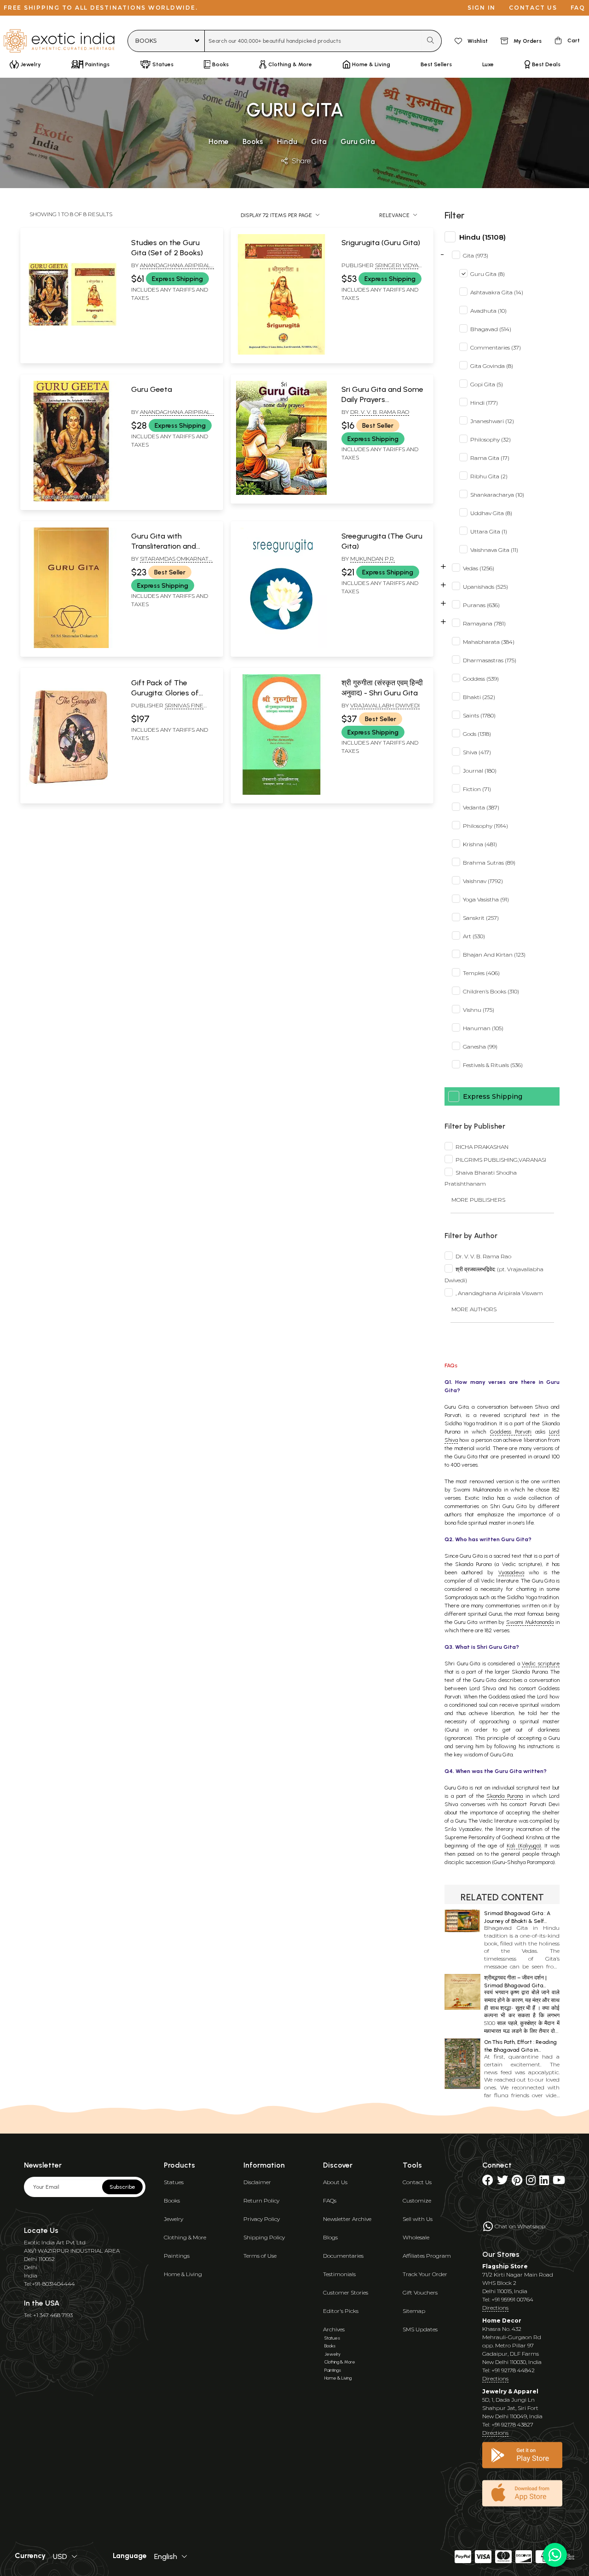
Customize (417, 2200)
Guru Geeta (152, 389)
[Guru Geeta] (71, 499)
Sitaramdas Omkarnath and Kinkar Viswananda (172, 562)
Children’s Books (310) (491, 991)
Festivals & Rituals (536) (493, 1065)
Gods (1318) (477, 734)
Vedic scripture (541, 1664)
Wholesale (416, 2237)
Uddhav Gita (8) (491, 513)
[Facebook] (488, 2182)
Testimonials (339, 2274)
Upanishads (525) (485, 587)
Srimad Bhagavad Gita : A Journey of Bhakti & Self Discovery (517, 1921)
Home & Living (183, 2274)
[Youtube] (559, 2182)
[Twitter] (502, 2182)
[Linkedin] (544, 2182)
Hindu (287, 141)
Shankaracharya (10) (497, 495)
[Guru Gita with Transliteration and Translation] (71, 646)
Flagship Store (505, 2266)
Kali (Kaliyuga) (524, 1846)
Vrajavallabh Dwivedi (385, 705)
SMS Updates (420, 2329)
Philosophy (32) (491, 439)
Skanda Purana (505, 1796)
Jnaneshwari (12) (492, 421)
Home (219, 141)
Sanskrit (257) (481, 918)
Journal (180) (480, 771)
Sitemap (414, 2311)
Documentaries (343, 2256)
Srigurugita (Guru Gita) (381, 243)
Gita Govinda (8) (492, 366)
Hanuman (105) (483, 1028)
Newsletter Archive (347, 2219)
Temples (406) (481, 973)
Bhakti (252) (479, 697)
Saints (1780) (479, 715)
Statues (174, 2182)
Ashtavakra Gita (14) (497, 292)
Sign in (482, 8)
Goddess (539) (481, 679)
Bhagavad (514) (491, 329)
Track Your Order (425, 2274)
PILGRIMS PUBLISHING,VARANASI (501, 1160)
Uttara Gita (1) (489, 531)
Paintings (177, 2256)
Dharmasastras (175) (490, 660)
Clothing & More (185, 2237)
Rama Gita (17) (490, 458)
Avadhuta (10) (488, 311)
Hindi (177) (484, 403)
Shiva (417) (477, 752)
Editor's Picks (341, 2311)
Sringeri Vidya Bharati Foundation (380, 269)
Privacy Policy (262, 2219)
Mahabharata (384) (489, 642)
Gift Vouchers (420, 2292)
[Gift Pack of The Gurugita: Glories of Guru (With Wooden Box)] (71, 793)
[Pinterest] (517, 2182)
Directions (495, 2308)
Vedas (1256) (479, 568)
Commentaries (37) (496, 347)
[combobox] (313, 41)
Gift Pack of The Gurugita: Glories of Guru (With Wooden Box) (172, 693)
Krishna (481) (480, 844)
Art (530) (474, 936)
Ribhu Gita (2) (489, 476)
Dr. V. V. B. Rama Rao (380, 412)
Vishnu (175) (479, 1010)
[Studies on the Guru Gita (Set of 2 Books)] (71, 353)
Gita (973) (476, 255)
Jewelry (173, 2219)
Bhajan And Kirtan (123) (494, 955)
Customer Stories (346, 2292)
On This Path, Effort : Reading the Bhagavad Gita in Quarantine (520, 2050)
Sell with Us (418, 2219)
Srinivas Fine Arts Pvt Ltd (167, 709)
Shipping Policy (264, 2237)
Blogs (330, 2237)
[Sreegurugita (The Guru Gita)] (281, 646)
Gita (319, 141)
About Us (335, 2182)
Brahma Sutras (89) (489, 863)
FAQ (578, 8)
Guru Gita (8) (488, 274)
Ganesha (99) (480, 1047)
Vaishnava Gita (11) (494, 550)
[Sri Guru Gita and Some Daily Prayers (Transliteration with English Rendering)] (281, 493)
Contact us (533, 8)
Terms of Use (260, 2256)
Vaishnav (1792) (483, 881)
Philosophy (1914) (485, 826)
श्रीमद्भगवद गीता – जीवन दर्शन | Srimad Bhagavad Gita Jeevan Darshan (515, 1985)
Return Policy (261, 2200)
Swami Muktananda (530, 1622)
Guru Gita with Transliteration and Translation (164, 546)
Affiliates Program (427, 2256)
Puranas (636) (481, 605)
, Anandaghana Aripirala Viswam (499, 1293)
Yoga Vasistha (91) (486, 899)
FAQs (330, 2200)
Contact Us (417, 2182)
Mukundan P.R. (372, 559)
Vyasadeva (511, 1572)
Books (253, 141)
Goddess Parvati (511, 1432)
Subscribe (122, 2187)
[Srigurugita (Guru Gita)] (281, 353)
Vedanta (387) (481, 807)
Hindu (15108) (482, 237)
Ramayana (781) (484, 623)
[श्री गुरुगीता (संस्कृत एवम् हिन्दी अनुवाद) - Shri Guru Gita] (281, 793)
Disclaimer (257, 2182)
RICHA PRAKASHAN (482, 1147)
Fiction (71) (477, 789)
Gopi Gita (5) (487, 384)
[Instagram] (531, 2182)
